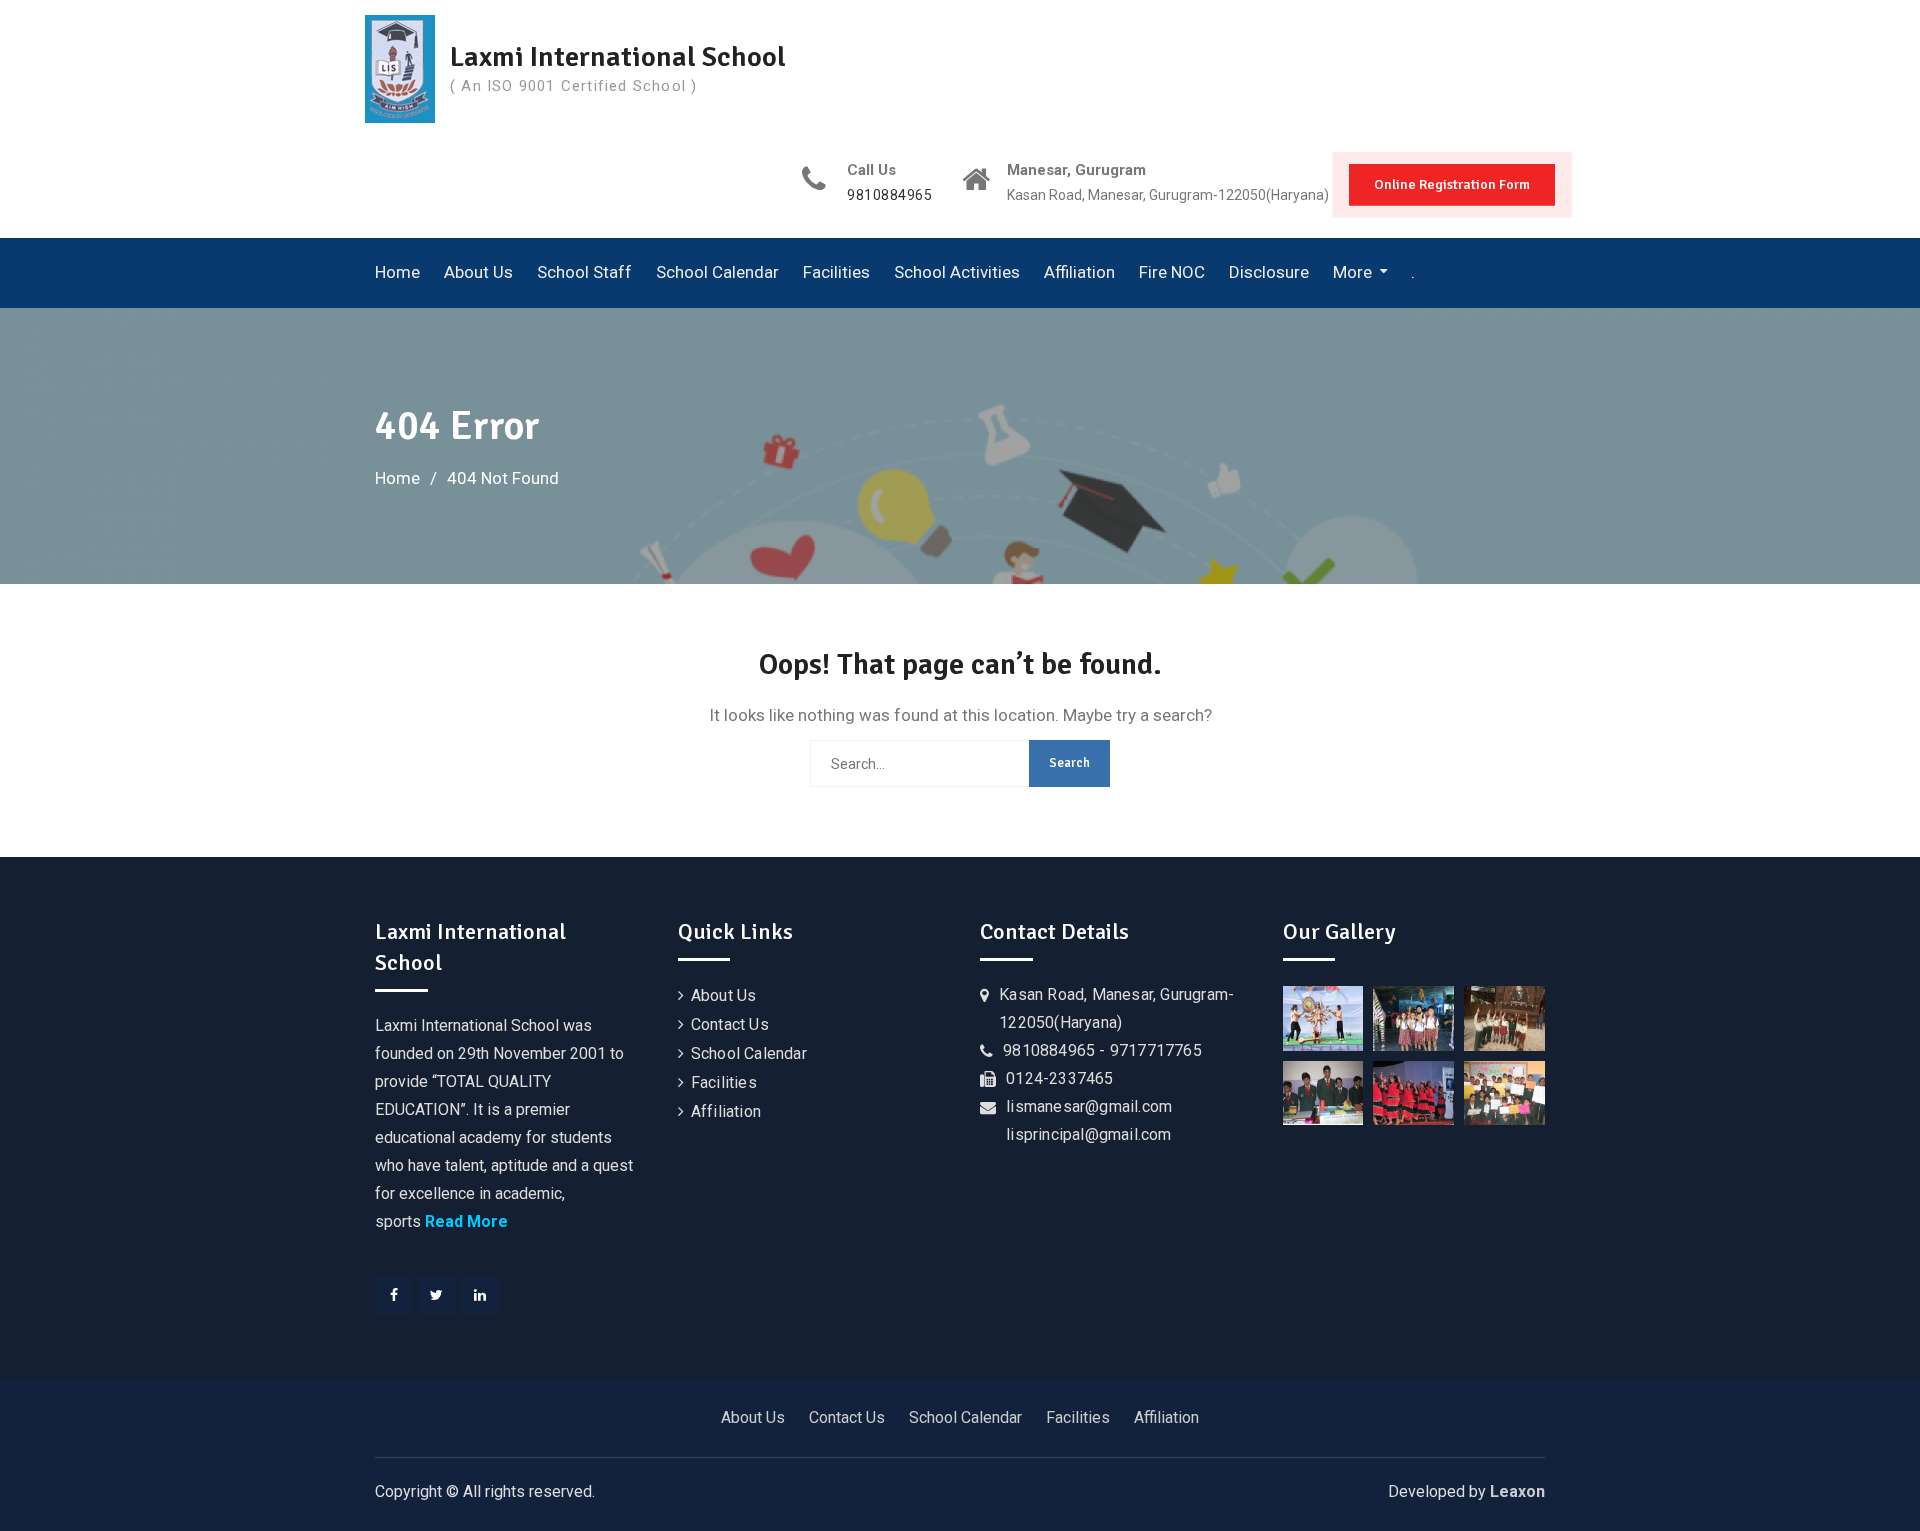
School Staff (584, 272)
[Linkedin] (480, 1295)
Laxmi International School (618, 57)
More (1352, 272)
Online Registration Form (1452, 184)
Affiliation (1079, 272)
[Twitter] (437, 1295)
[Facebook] (394, 1295)
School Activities (957, 272)
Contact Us (730, 1024)
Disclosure (1269, 272)
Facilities (836, 272)
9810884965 (889, 195)
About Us (478, 272)
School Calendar (717, 272)
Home (397, 272)
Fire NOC (1172, 272)
